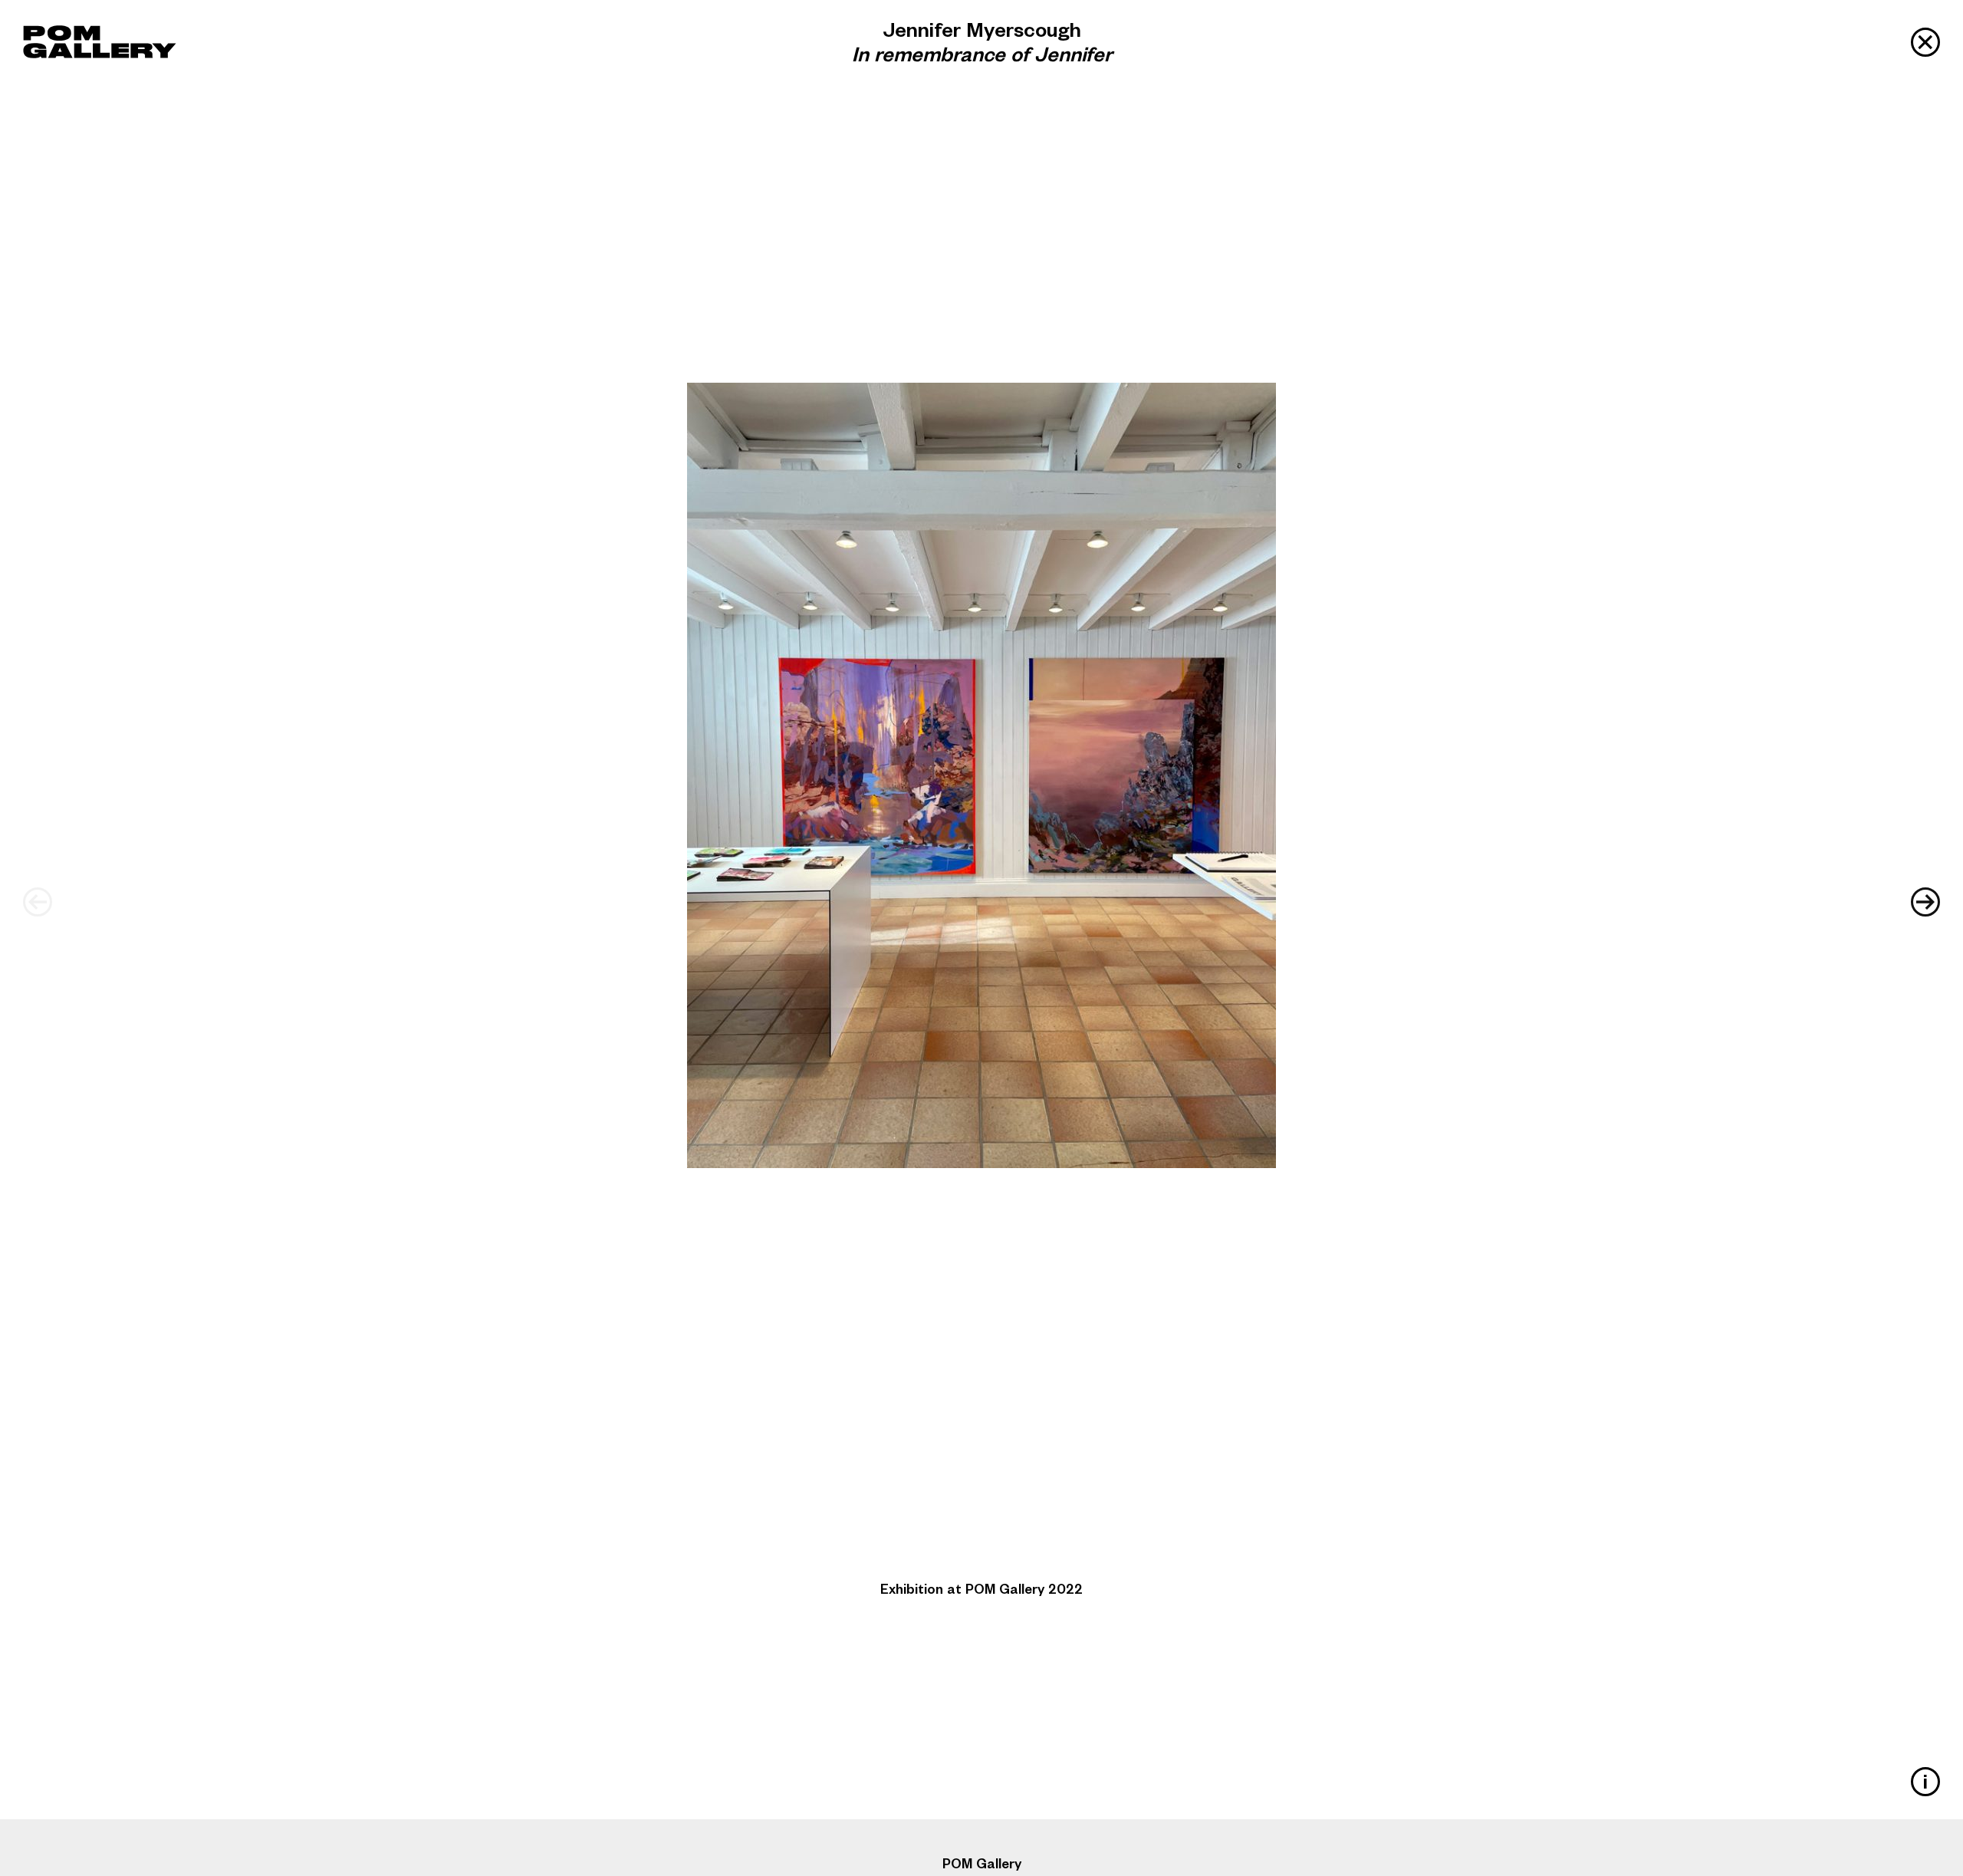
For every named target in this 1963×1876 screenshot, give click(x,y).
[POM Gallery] (100, 42)
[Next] (1925, 902)
